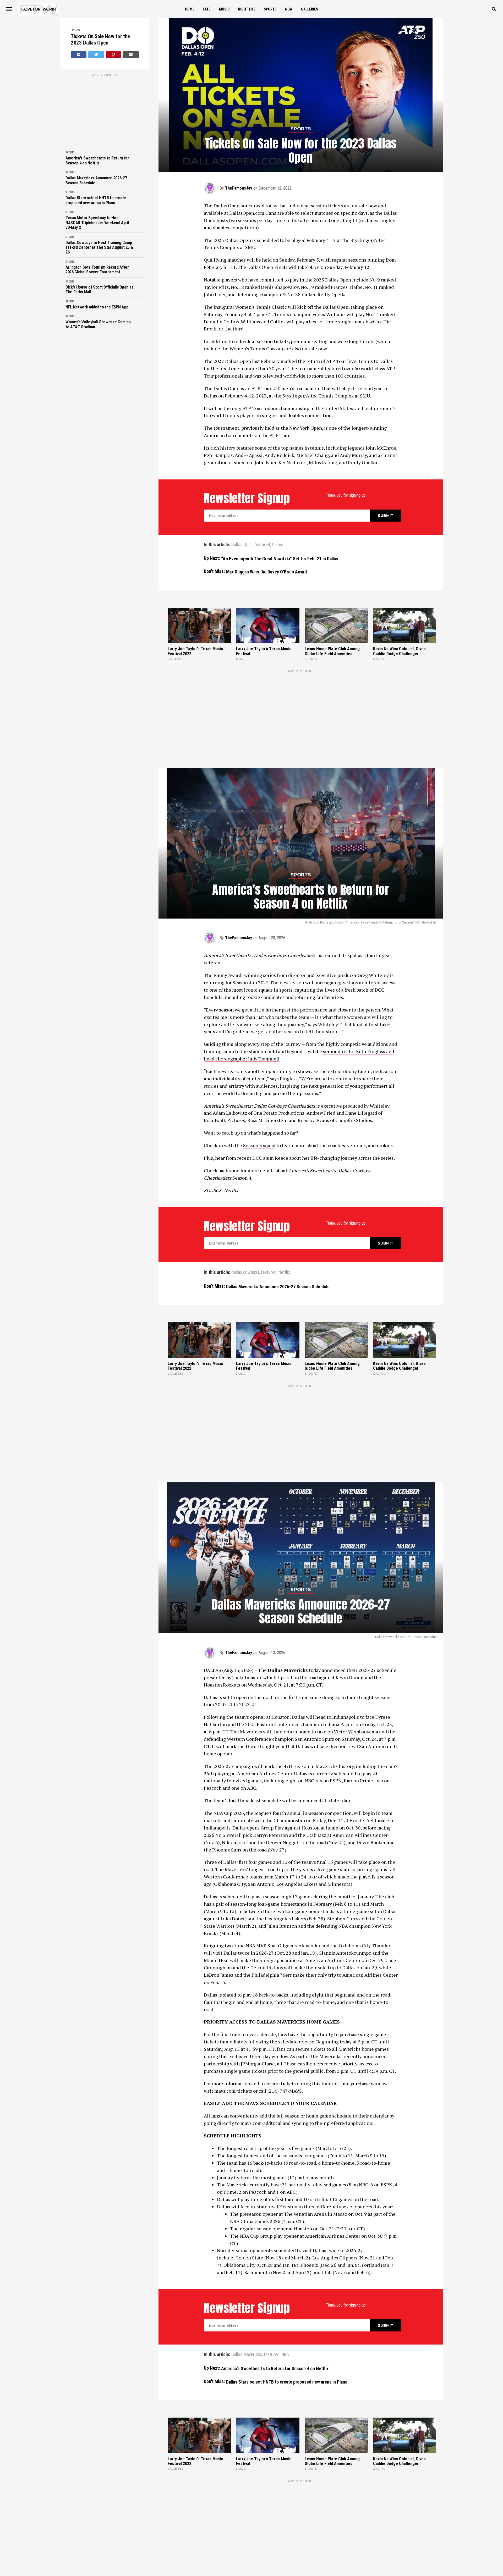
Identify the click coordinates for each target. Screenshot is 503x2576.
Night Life (247, 9)
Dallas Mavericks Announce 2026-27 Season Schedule (96, 180)
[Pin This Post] (114, 55)
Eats (207, 9)
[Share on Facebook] (79, 55)
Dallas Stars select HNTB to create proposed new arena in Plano (96, 200)
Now (289, 9)
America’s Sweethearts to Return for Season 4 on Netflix (97, 161)
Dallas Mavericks (247, 2232)
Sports (270, 9)
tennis (277, 545)
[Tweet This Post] (96, 55)
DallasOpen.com (247, 213)
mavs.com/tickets (233, 1969)
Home (190, 9)
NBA (285, 2232)
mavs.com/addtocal (261, 2001)
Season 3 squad (259, 1084)
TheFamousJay (239, 188)
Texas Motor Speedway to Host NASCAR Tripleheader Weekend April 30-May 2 (97, 223)
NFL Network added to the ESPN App (97, 307)
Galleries (310, 9)
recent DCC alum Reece (263, 1097)
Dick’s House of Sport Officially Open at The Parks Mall (99, 290)
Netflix (284, 1212)
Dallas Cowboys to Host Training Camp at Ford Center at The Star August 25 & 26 (99, 248)
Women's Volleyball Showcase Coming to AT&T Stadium (98, 324)
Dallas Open (242, 545)
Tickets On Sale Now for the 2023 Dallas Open (100, 40)
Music (224, 9)
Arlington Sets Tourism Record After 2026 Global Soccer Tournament (97, 270)
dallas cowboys (245, 1212)
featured (262, 545)
